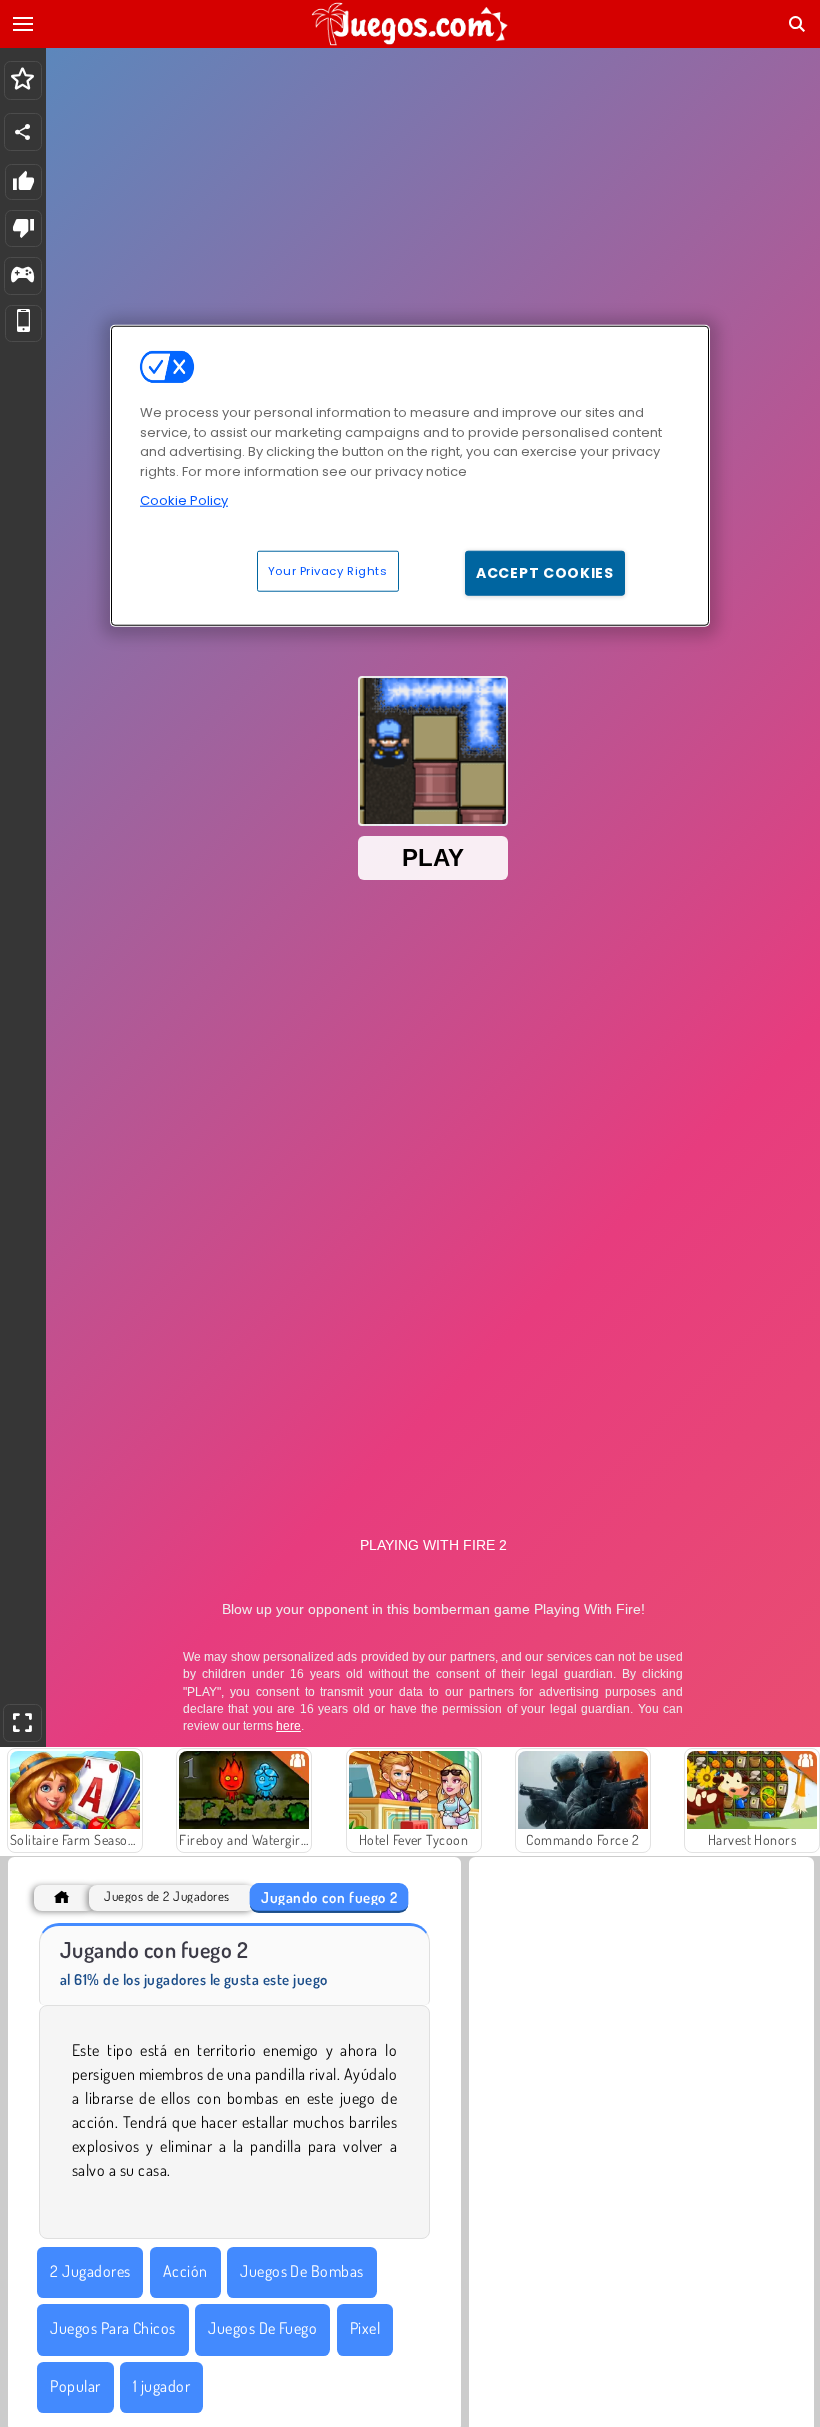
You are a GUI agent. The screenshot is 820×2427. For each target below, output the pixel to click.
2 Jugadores (90, 2271)
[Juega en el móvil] (23, 323)
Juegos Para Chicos (113, 2328)
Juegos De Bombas (302, 2271)
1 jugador (161, 2386)
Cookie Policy (184, 500)
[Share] (23, 132)
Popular (75, 2386)
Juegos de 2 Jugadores (166, 1896)
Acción (185, 2271)
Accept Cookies (545, 572)
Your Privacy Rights (328, 570)
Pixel (365, 2328)
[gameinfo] (22, 276)
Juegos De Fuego (262, 2328)
